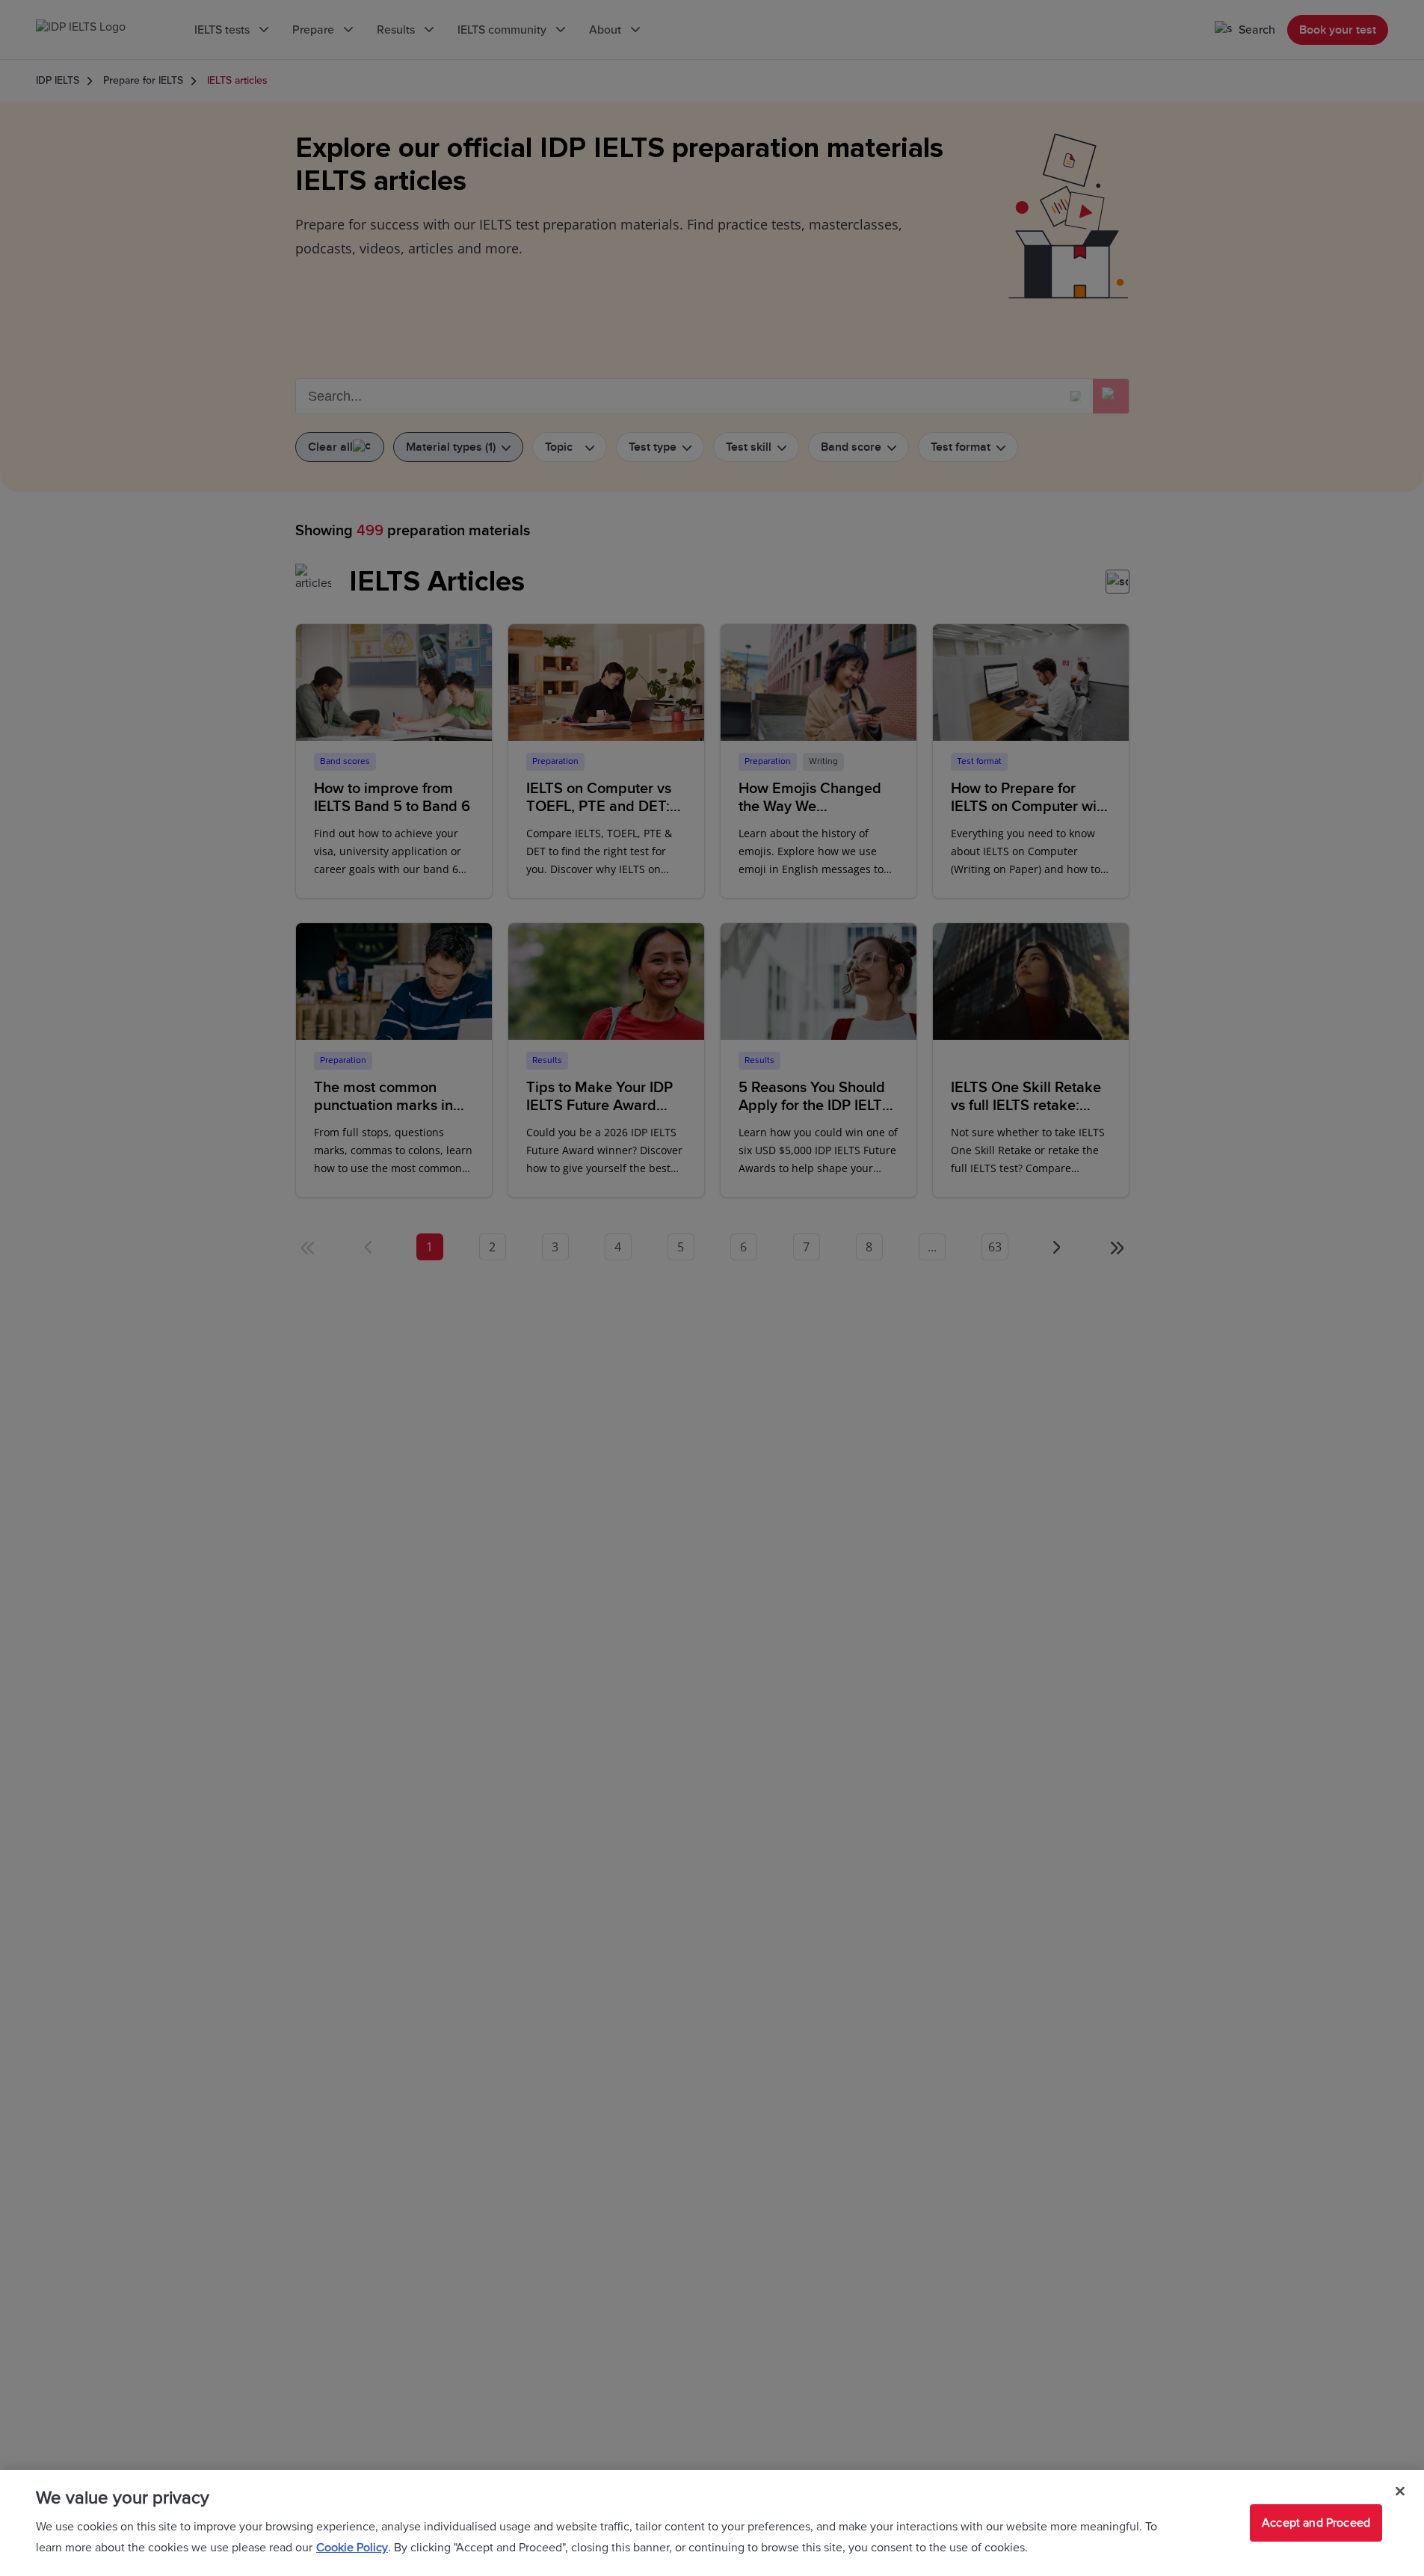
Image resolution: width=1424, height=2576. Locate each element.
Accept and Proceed (1316, 2523)
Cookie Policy (352, 2548)
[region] (712, 2523)
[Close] (1400, 2492)
